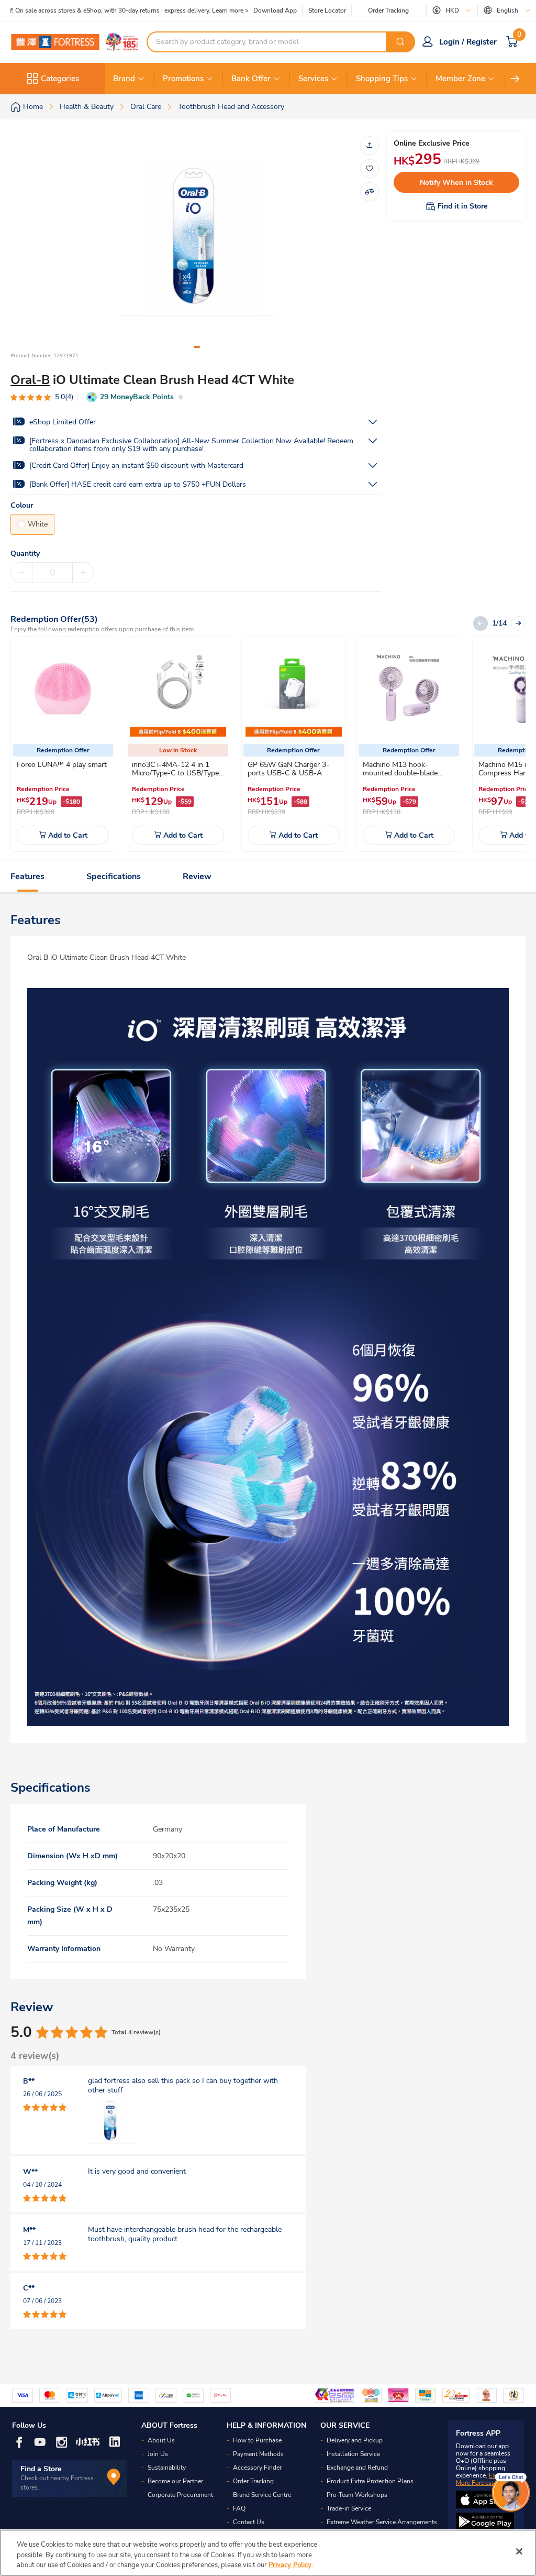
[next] (515, 79)
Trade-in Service (349, 2508)
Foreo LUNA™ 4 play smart (62, 765)
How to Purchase (257, 2440)
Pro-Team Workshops (357, 2495)
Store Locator (327, 11)
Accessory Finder (257, 2468)
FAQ (239, 2508)
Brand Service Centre (262, 2495)
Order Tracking (388, 10)
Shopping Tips (382, 79)
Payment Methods (258, 2454)
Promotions (183, 79)
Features (27, 876)
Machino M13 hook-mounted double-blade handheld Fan (400, 773)
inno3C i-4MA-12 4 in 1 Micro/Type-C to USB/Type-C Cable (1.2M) (177, 773)
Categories (60, 79)
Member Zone (460, 79)
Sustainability (167, 2468)
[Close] (519, 2551)
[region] (268, 2553)
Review (197, 876)
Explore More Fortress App (483, 2479)
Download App (275, 10)
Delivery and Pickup (355, 2440)
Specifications (114, 876)
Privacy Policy (290, 2565)
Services (313, 79)
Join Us (158, 2454)
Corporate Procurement (180, 2495)
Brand (124, 79)
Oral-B (30, 380)
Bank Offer (251, 79)
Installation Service (353, 2454)
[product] (63, 688)
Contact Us (249, 2522)
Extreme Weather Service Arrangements (382, 2522)
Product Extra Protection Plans (370, 2481)
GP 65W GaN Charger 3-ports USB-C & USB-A (288, 769)
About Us (161, 2440)
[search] (400, 42)
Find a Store (41, 2469)
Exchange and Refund (357, 2468)
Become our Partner (175, 2481)
